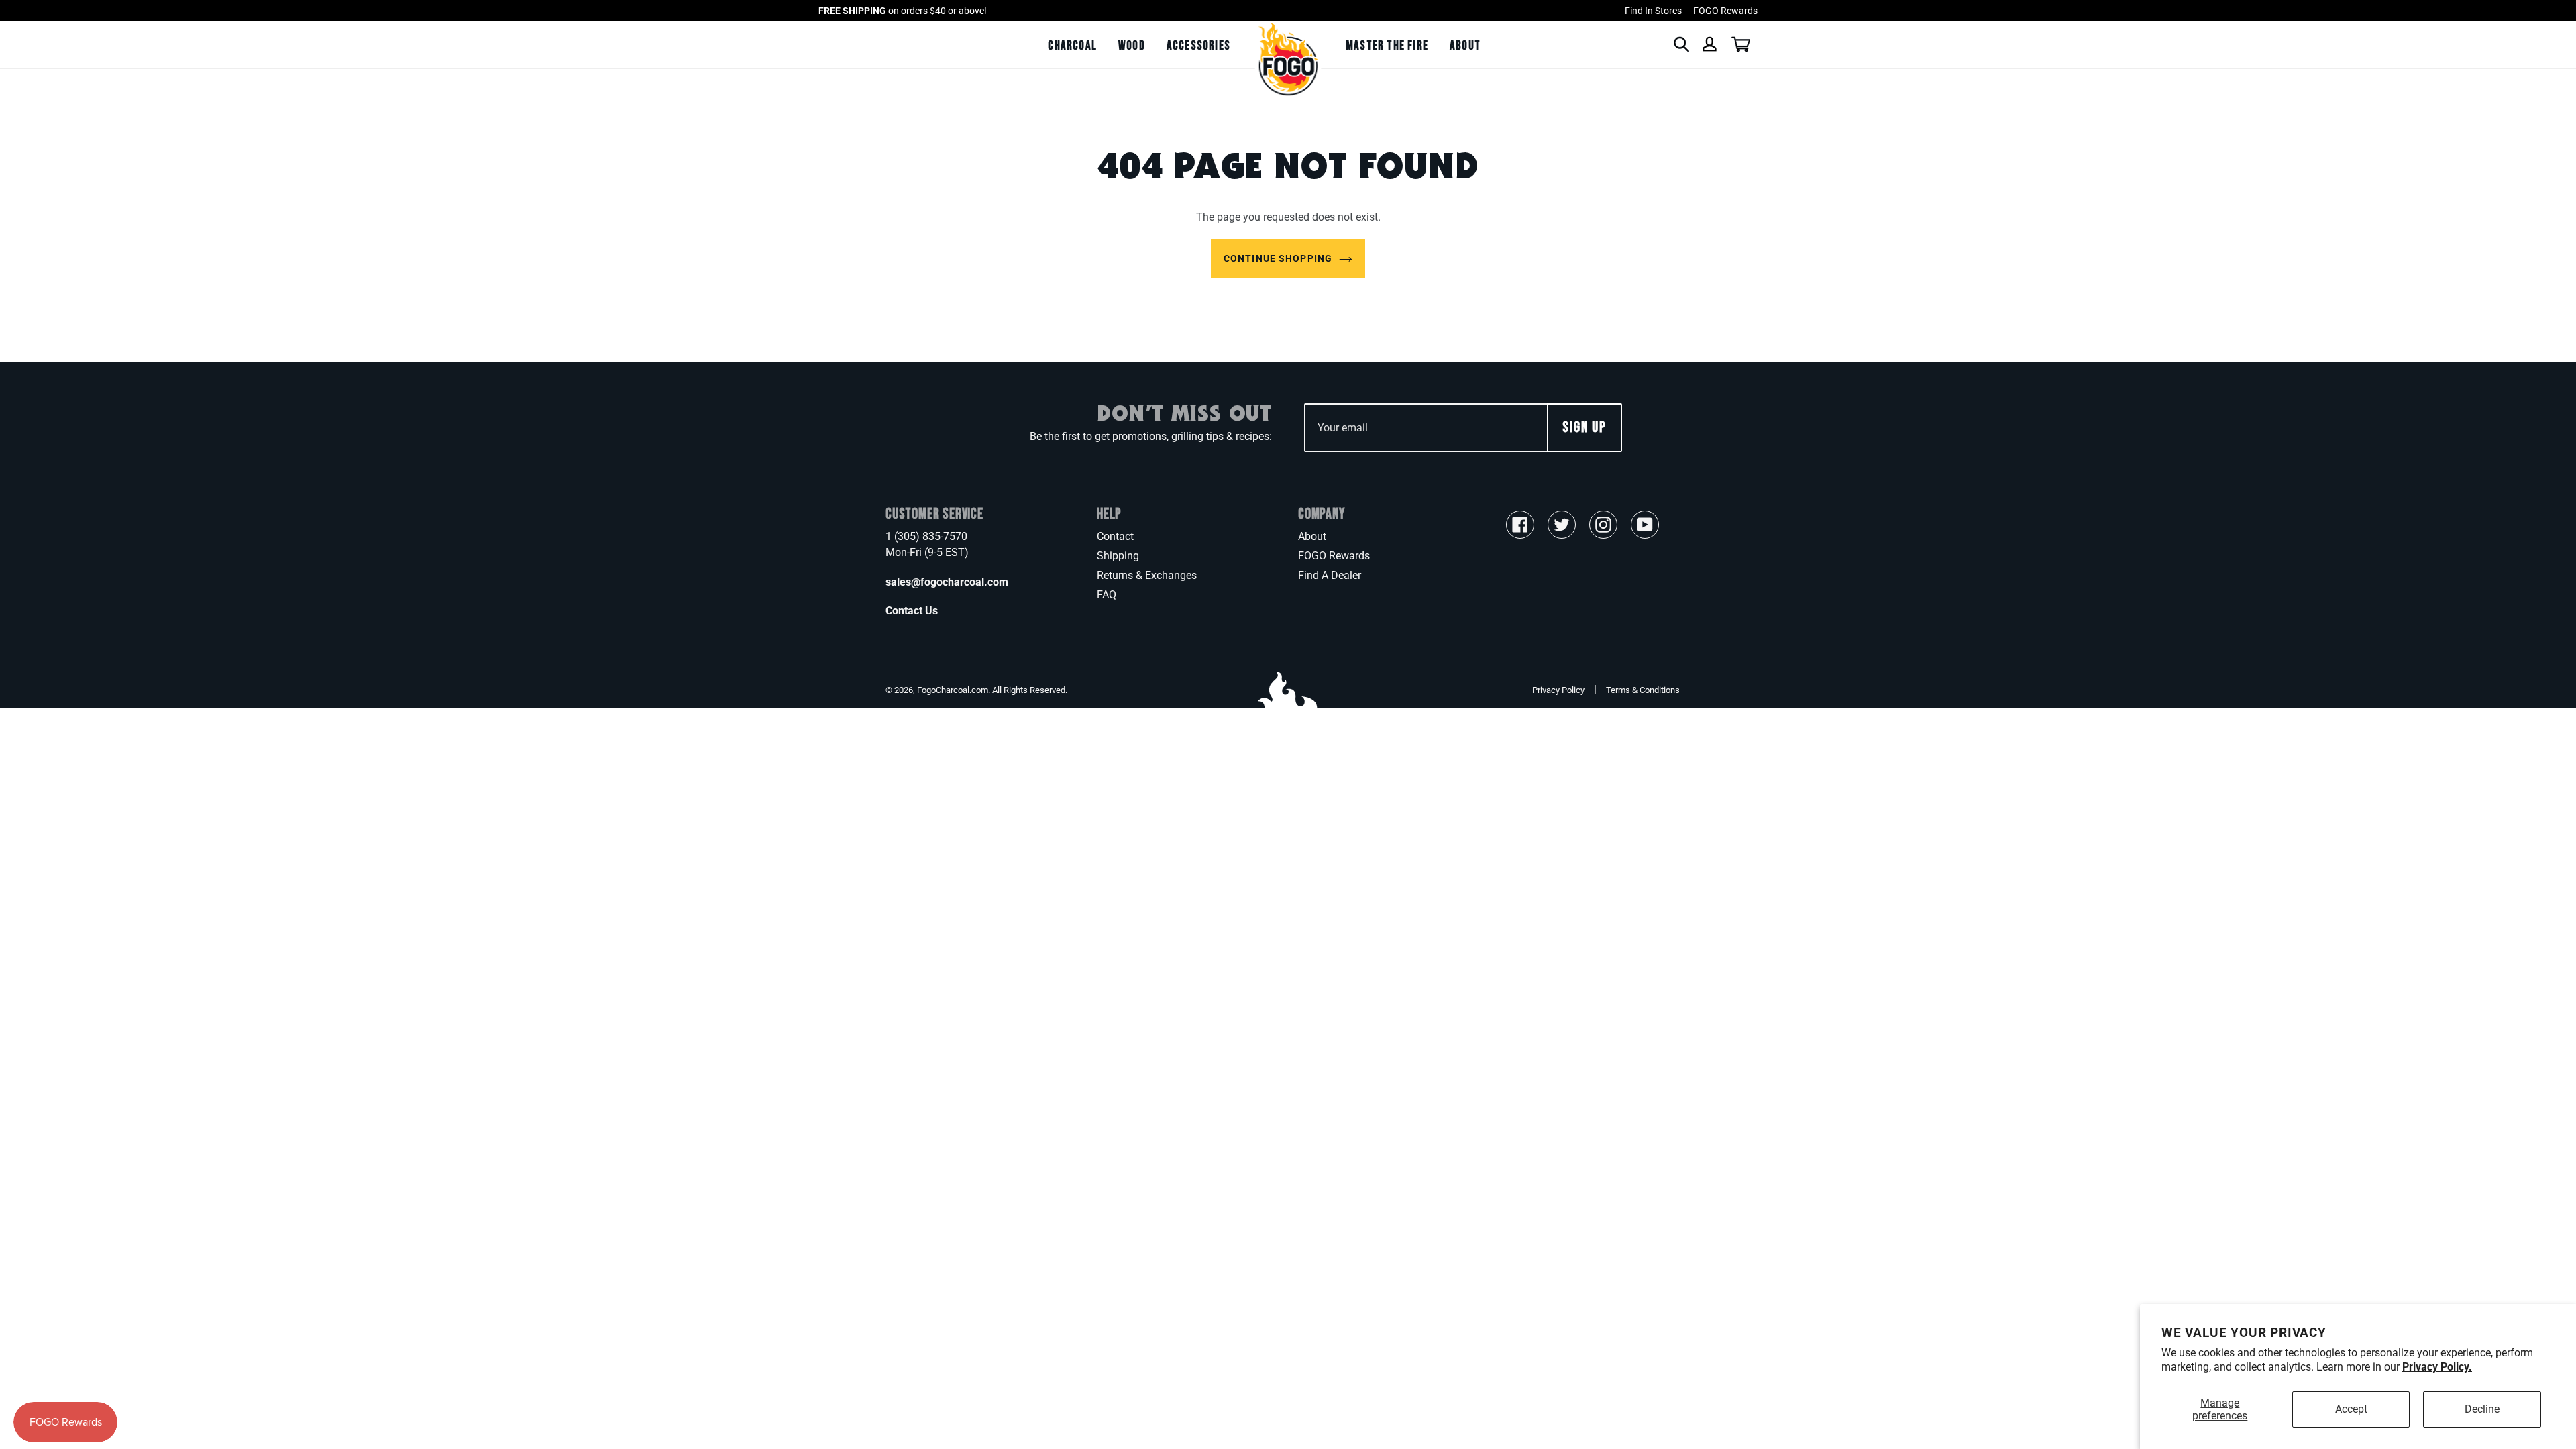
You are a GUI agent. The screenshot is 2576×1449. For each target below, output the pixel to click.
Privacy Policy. (2437, 1367)
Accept (2351, 1409)
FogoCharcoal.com (953, 690)
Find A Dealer (1330, 575)
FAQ (1107, 595)
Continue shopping (1278, 258)
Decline (2482, 1409)
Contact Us (912, 611)
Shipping (1118, 556)
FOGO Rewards (1334, 556)
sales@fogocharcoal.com (947, 582)
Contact (1115, 536)
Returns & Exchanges (1147, 575)
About (1312, 536)
